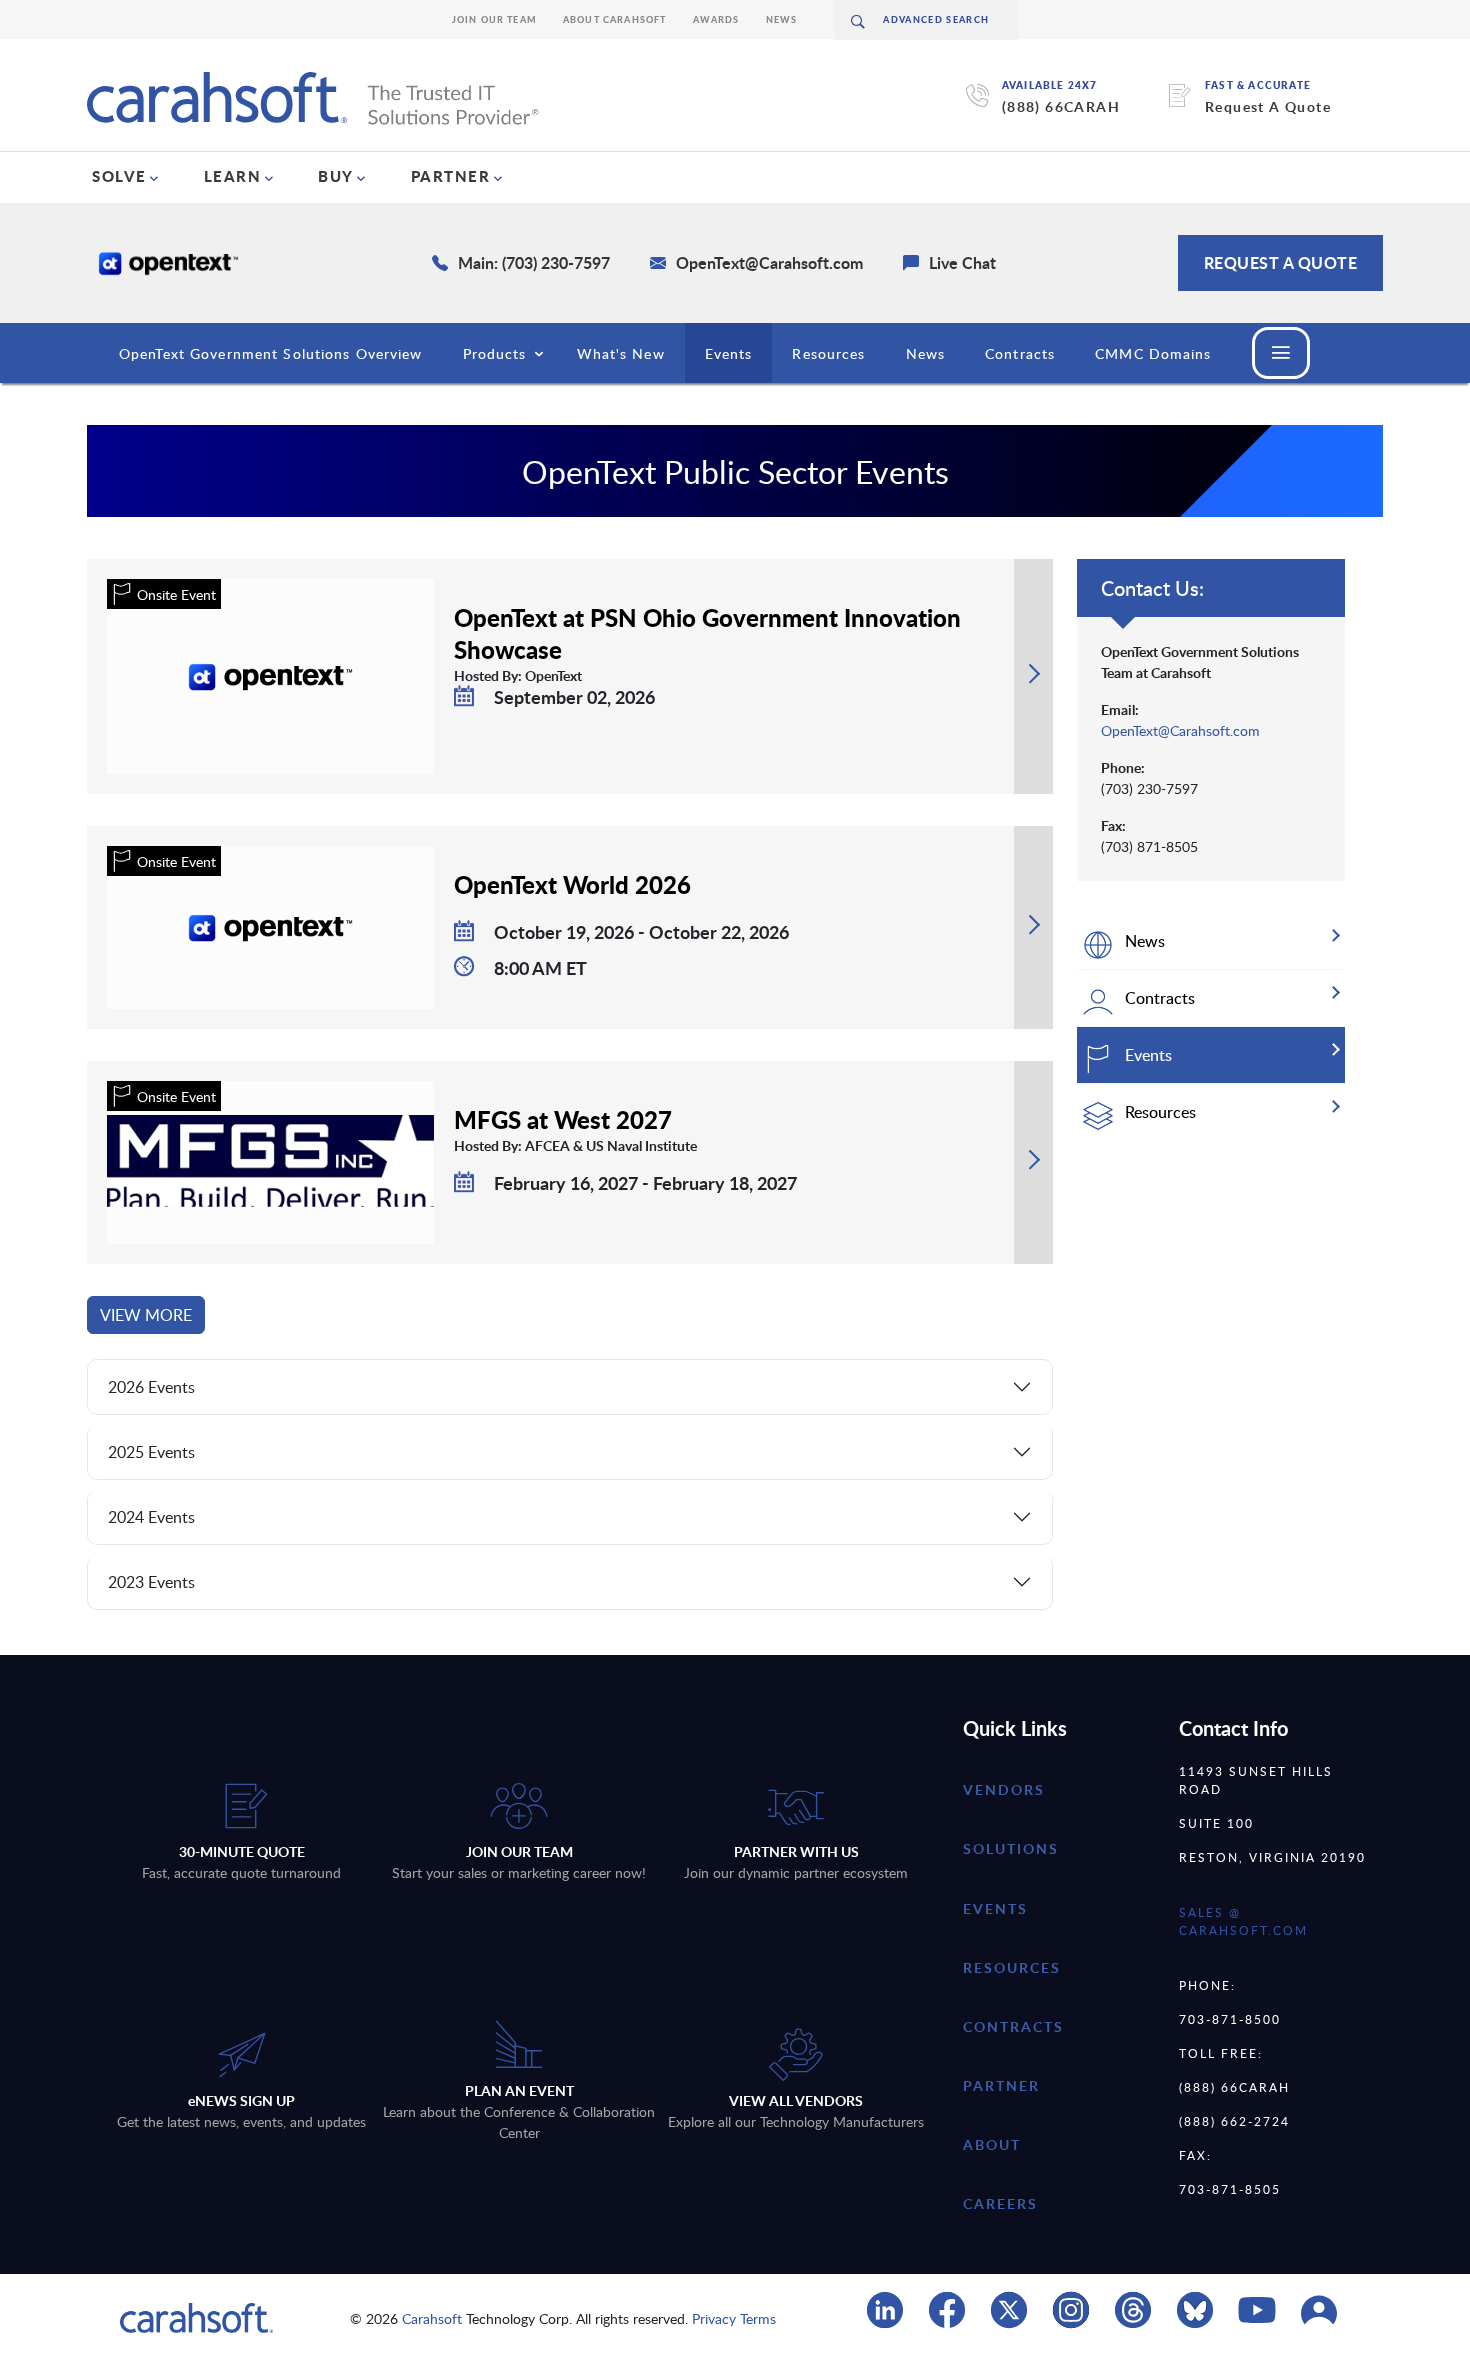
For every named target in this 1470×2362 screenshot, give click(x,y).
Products (495, 353)
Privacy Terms (734, 2318)
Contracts (1020, 353)
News (782, 19)
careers (1000, 2203)
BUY (336, 176)
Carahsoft (432, 2318)
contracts (1013, 2026)
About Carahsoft (615, 19)
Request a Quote (1281, 262)
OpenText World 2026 (572, 884)
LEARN (233, 176)
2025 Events (151, 1452)
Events (729, 353)
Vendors (1004, 1789)
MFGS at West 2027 (563, 1119)
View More (146, 1315)
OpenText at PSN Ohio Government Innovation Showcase (707, 633)
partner (1001, 2085)
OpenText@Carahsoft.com (1180, 730)
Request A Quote (1268, 106)
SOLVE (119, 176)
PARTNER (451, 176)
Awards (716, 19)
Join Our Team (494, 19)
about (992, 2144)
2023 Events (151, 1582)
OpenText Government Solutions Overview (271, 353)
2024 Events (151, 1517)
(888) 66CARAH (1061, 106)
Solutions (1011, 1848)
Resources (828, 353)
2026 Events (151, 1387)
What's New (621, 353)
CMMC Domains (1153, 353)
